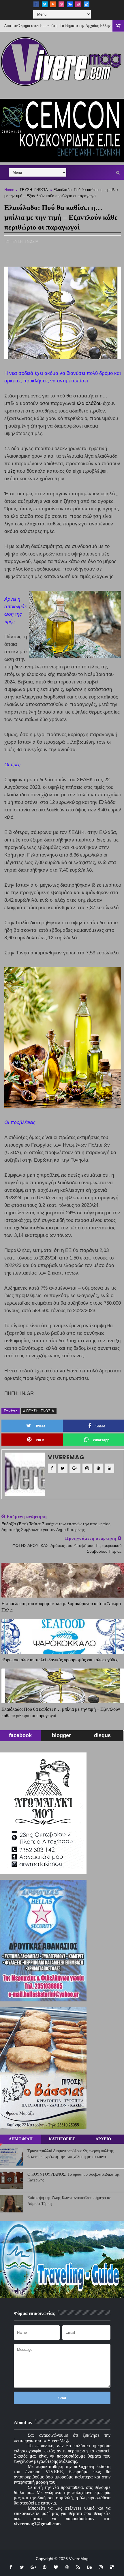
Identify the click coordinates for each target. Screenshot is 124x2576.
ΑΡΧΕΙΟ (103, 2139)
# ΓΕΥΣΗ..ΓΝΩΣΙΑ (39, 1411)
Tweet (40, 1426)
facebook (20, 1735)
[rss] (53, 4)
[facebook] (36, 4)
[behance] (70, 4)
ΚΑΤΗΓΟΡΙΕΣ (62, 2139)
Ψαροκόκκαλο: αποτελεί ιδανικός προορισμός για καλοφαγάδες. (60, 1660)
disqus (102, 1735)
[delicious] (87, 4)
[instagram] (78, 4)
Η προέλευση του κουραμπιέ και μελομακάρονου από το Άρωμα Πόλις (61, 1607)
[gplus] (33, 2567)
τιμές (10, 471)
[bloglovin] (56, 2567)
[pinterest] (44, 2567)
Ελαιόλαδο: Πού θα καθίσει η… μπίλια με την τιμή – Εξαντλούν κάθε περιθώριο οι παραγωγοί (61, 1712)
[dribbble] (61, 4)
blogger (61, 1735)
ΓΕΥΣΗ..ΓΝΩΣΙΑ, (25, 242)
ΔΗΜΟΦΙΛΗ (21, 2139)
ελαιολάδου (89, 403)
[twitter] (45, 4)
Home (9, 190)
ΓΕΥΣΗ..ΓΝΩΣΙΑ (34, 190)
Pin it (40, 1440)
